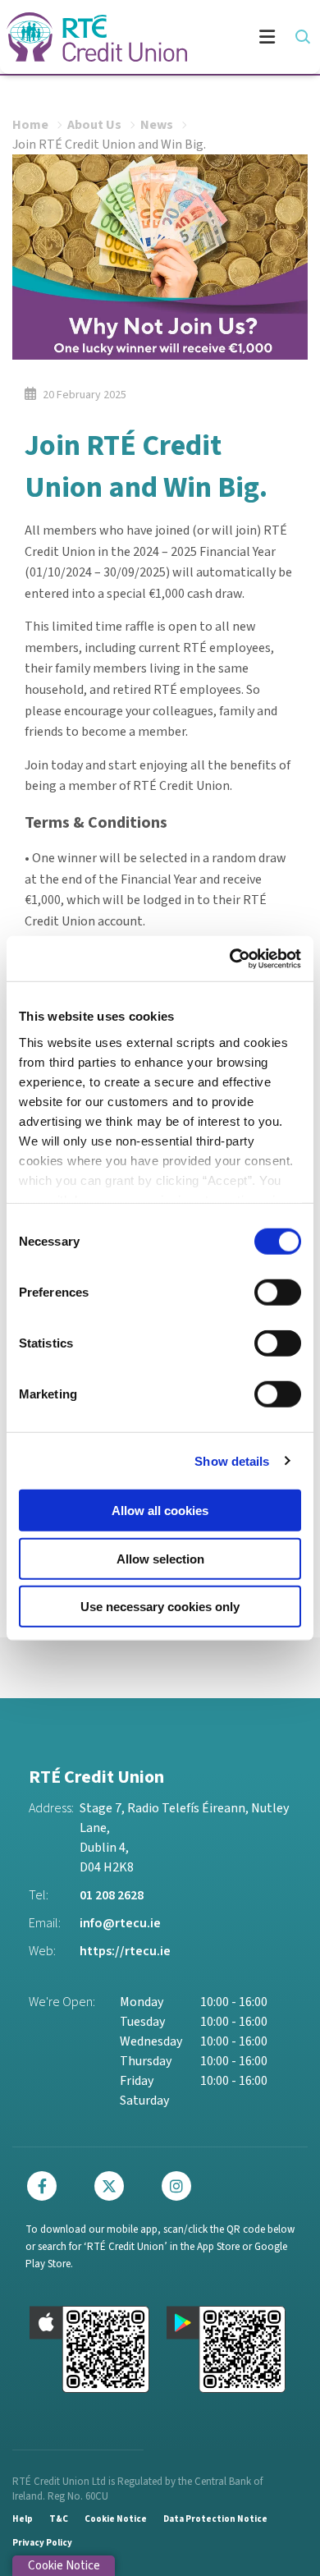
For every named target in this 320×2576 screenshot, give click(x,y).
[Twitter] (113, 2186)
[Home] (90, 37)
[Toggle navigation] (250, 37)
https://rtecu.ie (125, 1951)
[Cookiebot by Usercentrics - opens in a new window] (230, 958)
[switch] (278, 1293)
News (157, 125)
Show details (232, 1460)
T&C (59, 2519)
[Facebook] (46, 2186)
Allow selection (160, 1558)
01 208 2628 (112, 1895)
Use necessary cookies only (160, 1607)
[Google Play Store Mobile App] (226, 2349)
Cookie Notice (116, 2519)
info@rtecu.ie (120, 1923)
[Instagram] (181, 2186)
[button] (302, 37)
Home (30, 125)
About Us (94, 125)
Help (23, 2519)
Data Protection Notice (215, 2519)
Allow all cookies (160, 1511)
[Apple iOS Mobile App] (89, 2349)
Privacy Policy (42, 2543)
